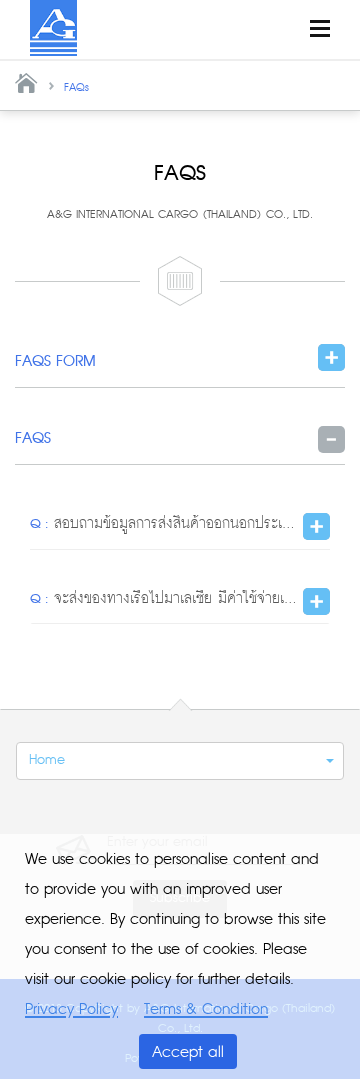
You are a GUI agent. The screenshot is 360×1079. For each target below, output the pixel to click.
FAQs (76, 87)
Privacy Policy (71, 1009)
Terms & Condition (206, 1009)
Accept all (188, 1052)
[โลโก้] (53, 27)
